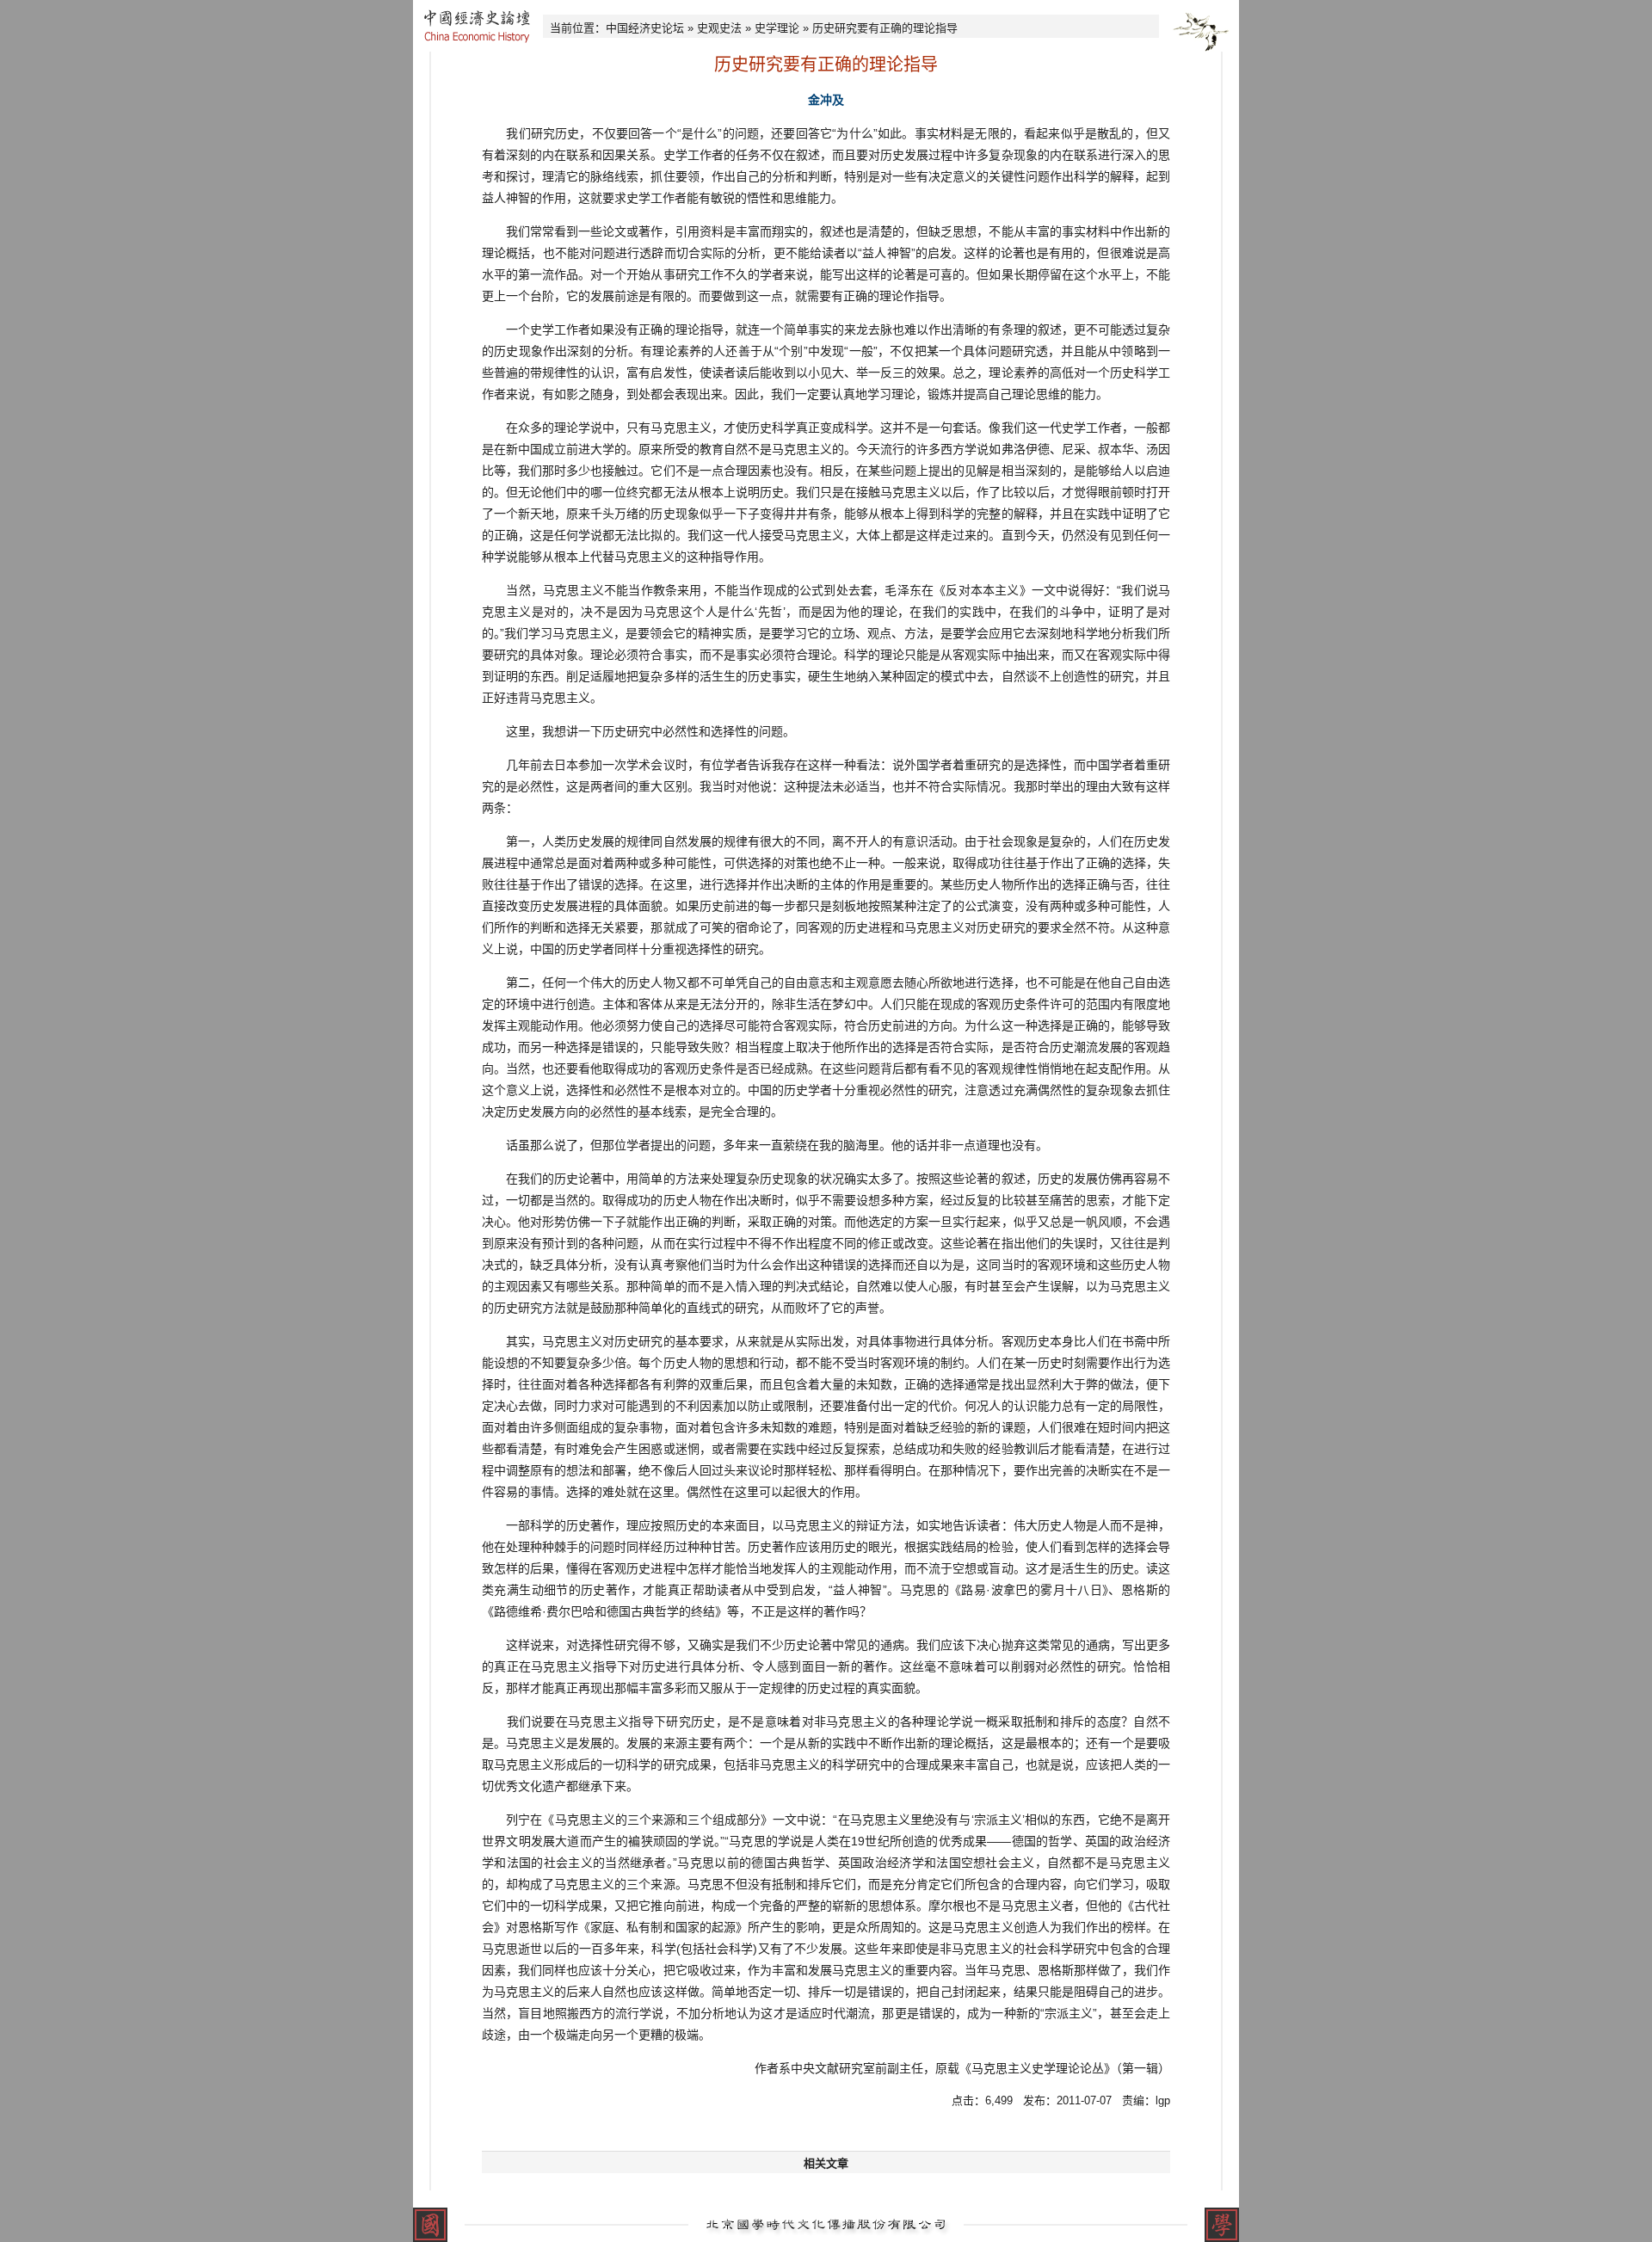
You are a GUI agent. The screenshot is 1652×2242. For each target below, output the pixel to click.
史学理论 (777, 28)
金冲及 (826, 100)
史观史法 (719, 28)
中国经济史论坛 (645, 28)
